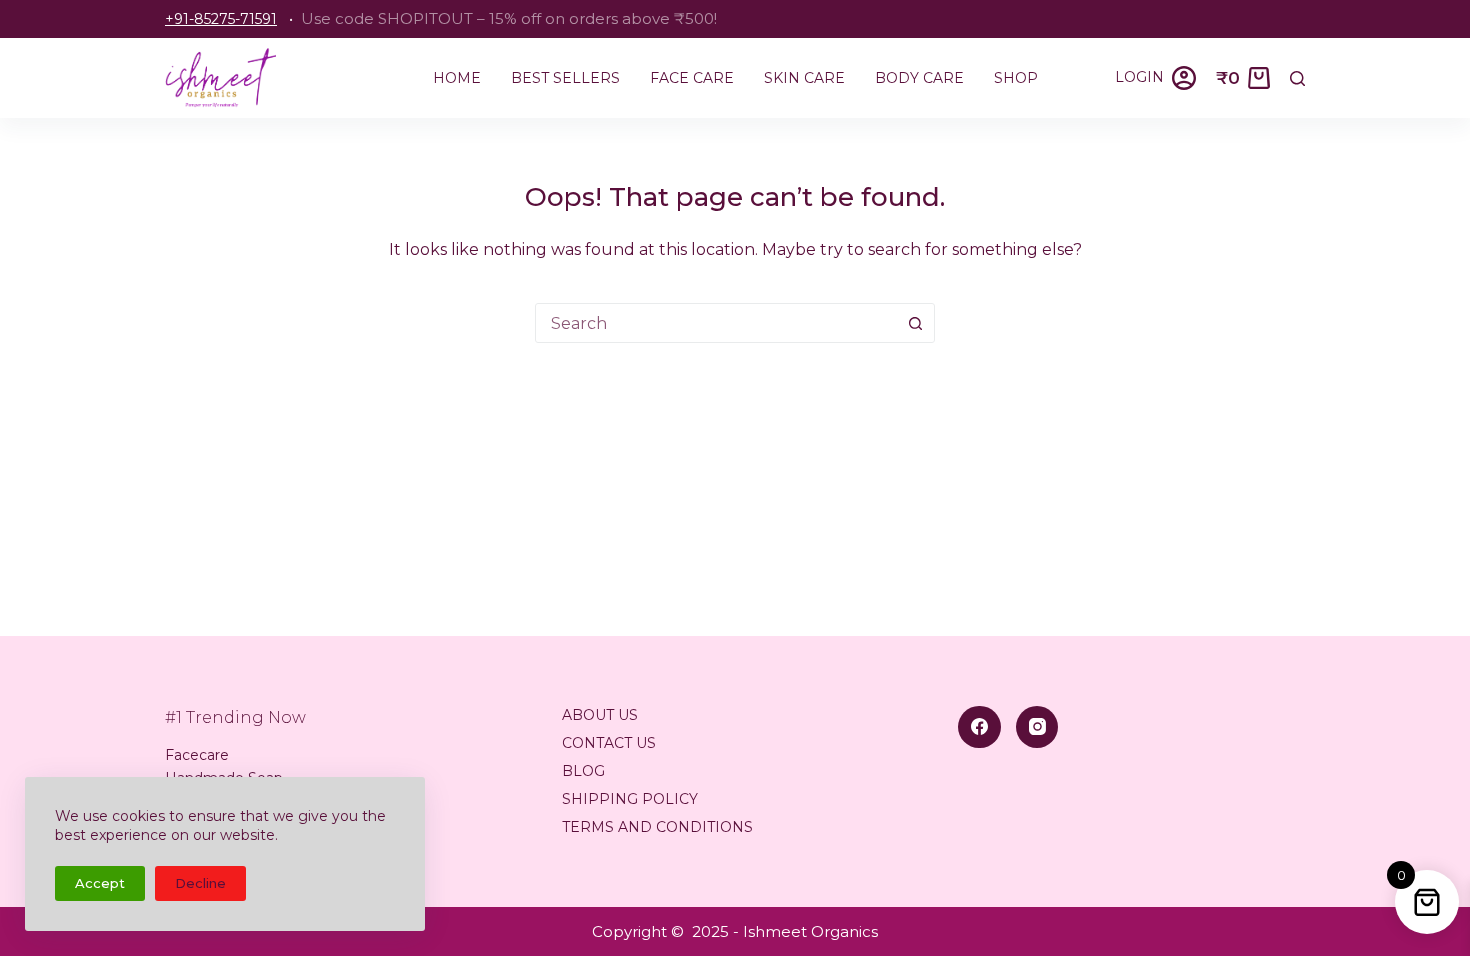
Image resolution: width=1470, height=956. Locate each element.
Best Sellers (565, 78)
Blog (583, 771)
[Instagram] (1037, 727)
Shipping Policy (630, 799)
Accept (100, 883)
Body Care (919, 78)
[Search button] (915, 323)
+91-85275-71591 (221, 19)
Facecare (197, 755)
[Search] (1297, 78)
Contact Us (609, 743)
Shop (1016, 78)
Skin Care (804, 78)
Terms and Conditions (657, 827)
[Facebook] (979, 727)
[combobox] (716, 323)
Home (457, 78)
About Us (600, 715)
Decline (200, 883)
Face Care (692, 78)
